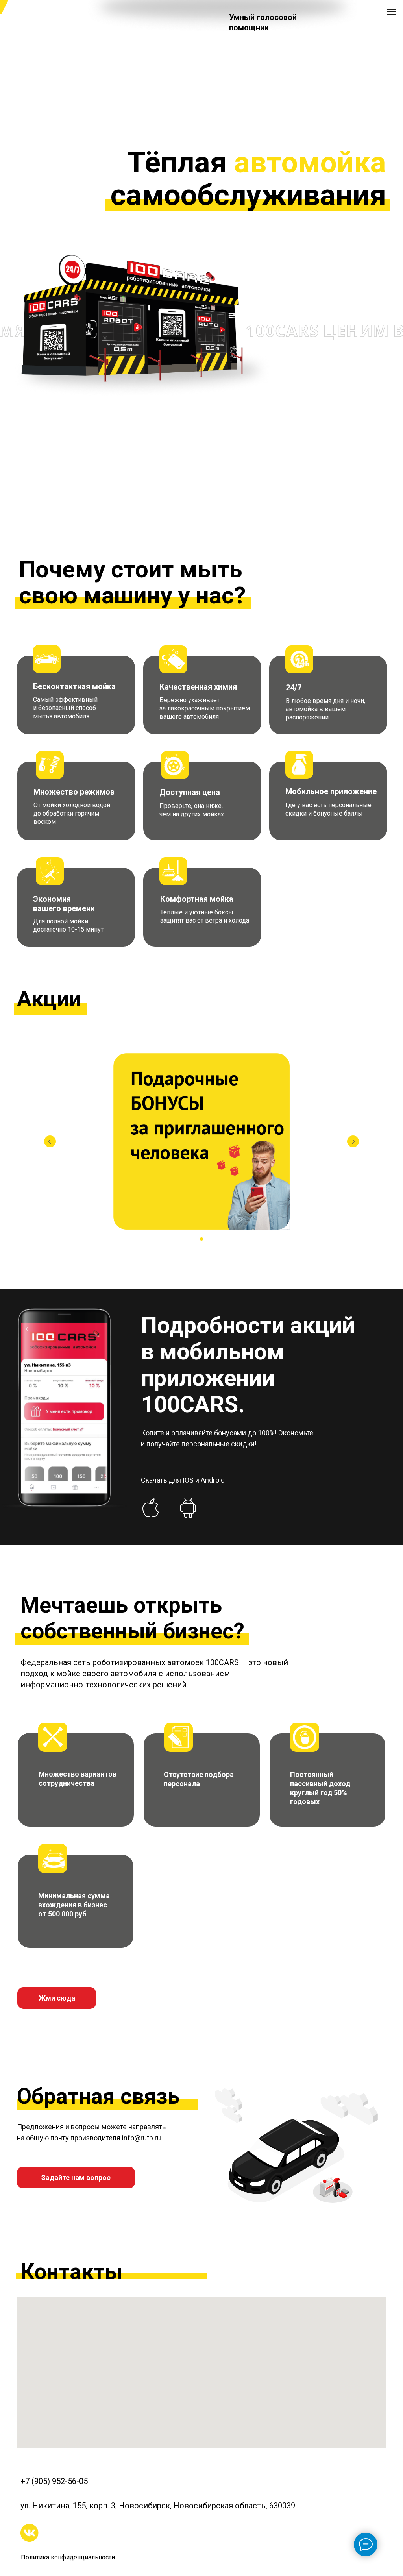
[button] (76, 2177)
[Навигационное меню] (391, 12)
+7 (26, 2481)
